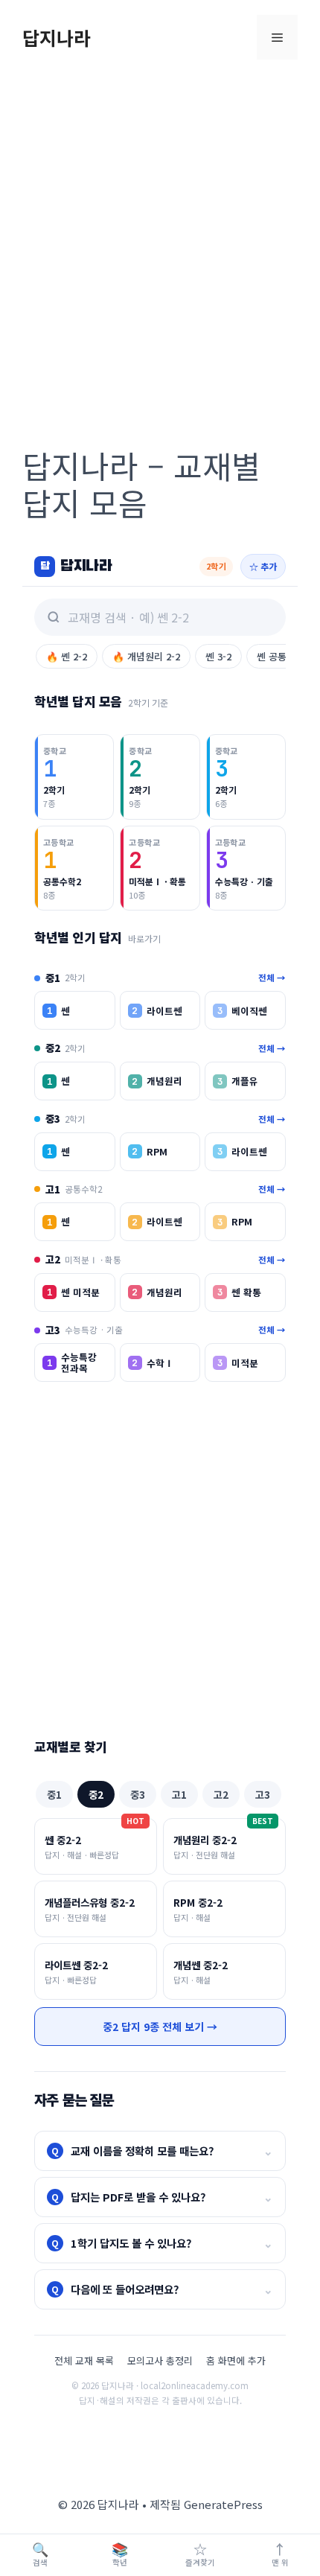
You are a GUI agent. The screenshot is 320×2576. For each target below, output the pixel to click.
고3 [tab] (263, 1794)
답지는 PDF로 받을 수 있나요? (162, 2197)
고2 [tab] (221, 1794)
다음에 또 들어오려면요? (162, 2289)
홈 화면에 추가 (236, 2360)
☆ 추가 (263, 566)
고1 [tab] (179, 1794)
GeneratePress (223, 2504)
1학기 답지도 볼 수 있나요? (162, 2243)
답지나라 (57, 37)
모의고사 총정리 (160, 2360)
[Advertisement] (160, 242)
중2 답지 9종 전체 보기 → (160, 2027)
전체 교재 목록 (84, 2360)
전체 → (272, 978)
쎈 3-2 (218, 656)
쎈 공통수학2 (283, 656)
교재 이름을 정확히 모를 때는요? (162, 2151)
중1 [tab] (54, 1794)
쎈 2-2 (67, 656)
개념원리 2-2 (146, 656)
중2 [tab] (96, 1794)
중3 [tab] (138, 1794)
